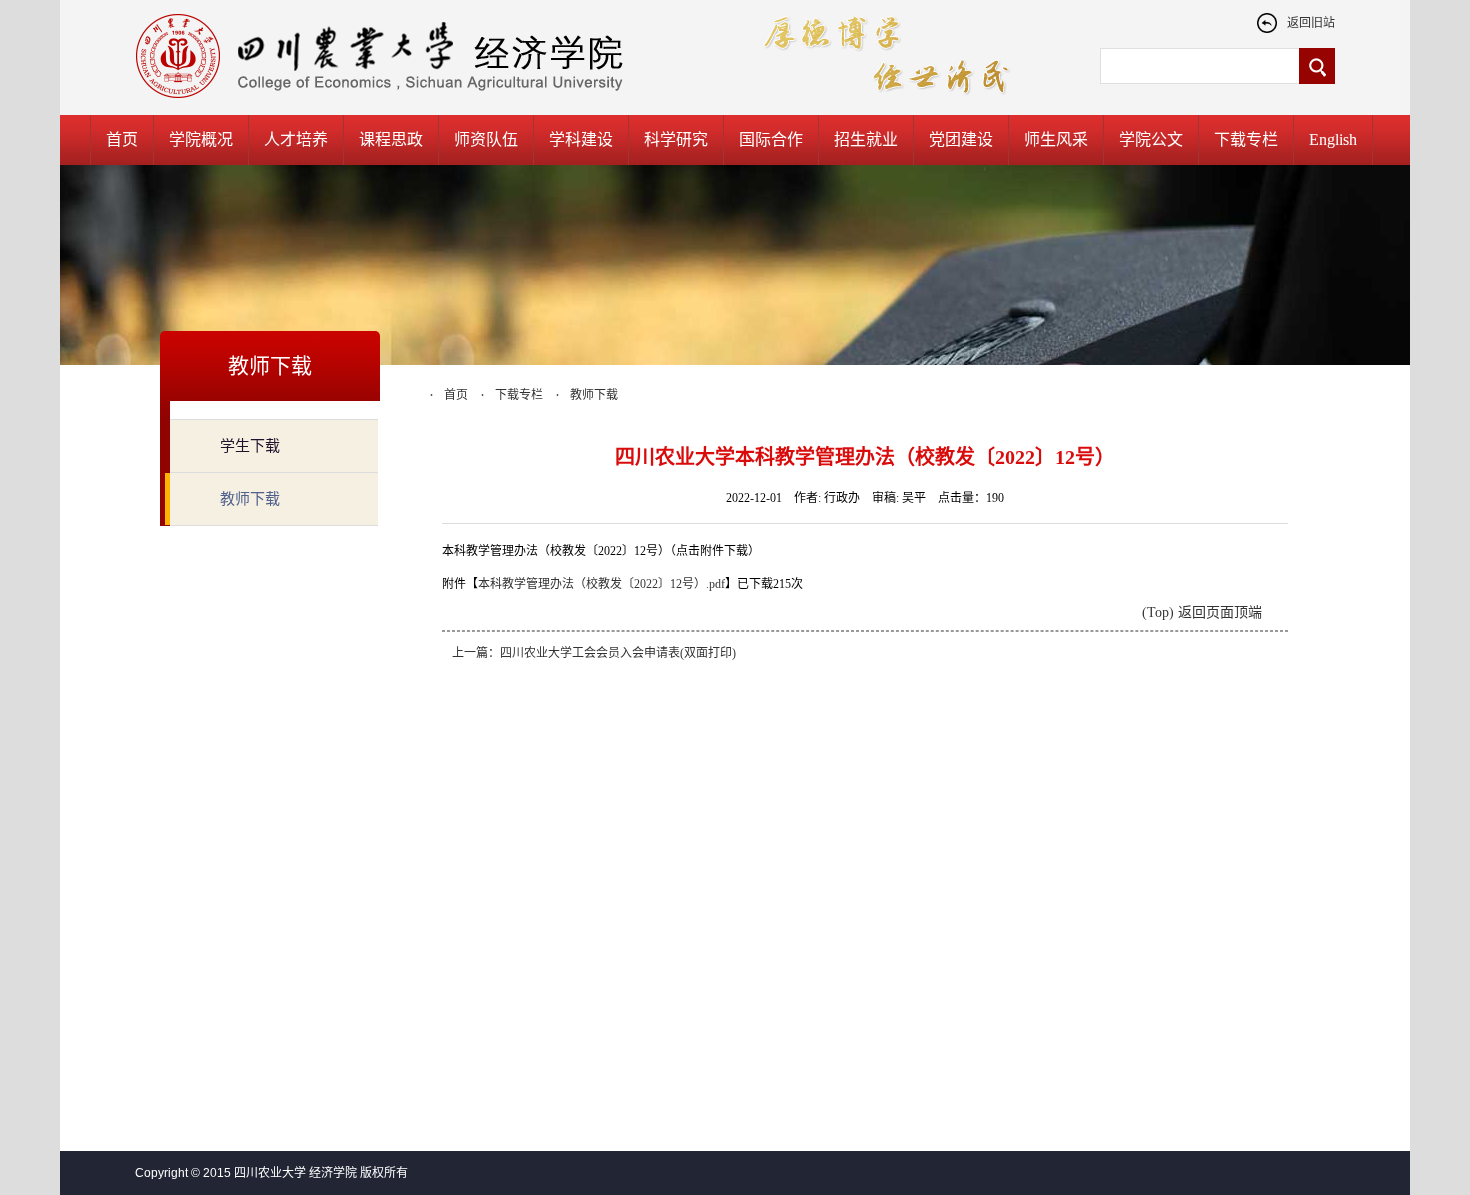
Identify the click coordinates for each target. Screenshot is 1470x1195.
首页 (122, 139)
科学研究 (676, 139)
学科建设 (581, 139)
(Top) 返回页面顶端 (1202, 612)
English (1333, 139)
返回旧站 (1311, 23)
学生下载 (250, 446)
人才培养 (296, 139)
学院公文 (1151, 139)
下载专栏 (1246, 139)
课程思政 (391, 139)
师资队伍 (486, 139)
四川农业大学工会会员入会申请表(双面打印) (618, 653)
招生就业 (866, 139)
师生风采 (1056, 139)
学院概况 (201, 139)
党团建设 (961, 139)
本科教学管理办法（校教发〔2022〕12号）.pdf (601, 584)
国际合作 (771, 139)
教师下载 (250, 499)
